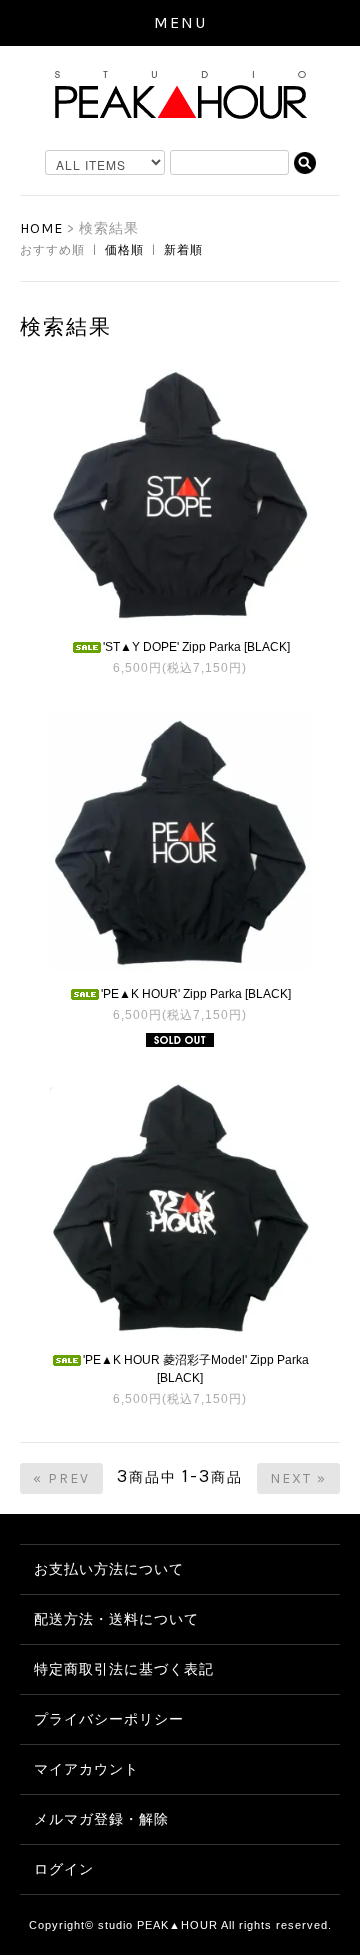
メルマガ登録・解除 (101, 1819)
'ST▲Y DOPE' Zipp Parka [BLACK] (196, 647)
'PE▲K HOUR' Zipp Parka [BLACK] (196, 994)
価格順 (124, 250)
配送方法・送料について (116, 1619)
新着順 (183, 250)
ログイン (64, 1869)
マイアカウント (86, 1769)
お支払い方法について (109, 1569)
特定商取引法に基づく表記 (124, 1669)
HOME (41, 228)
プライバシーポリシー (109, 1719)
